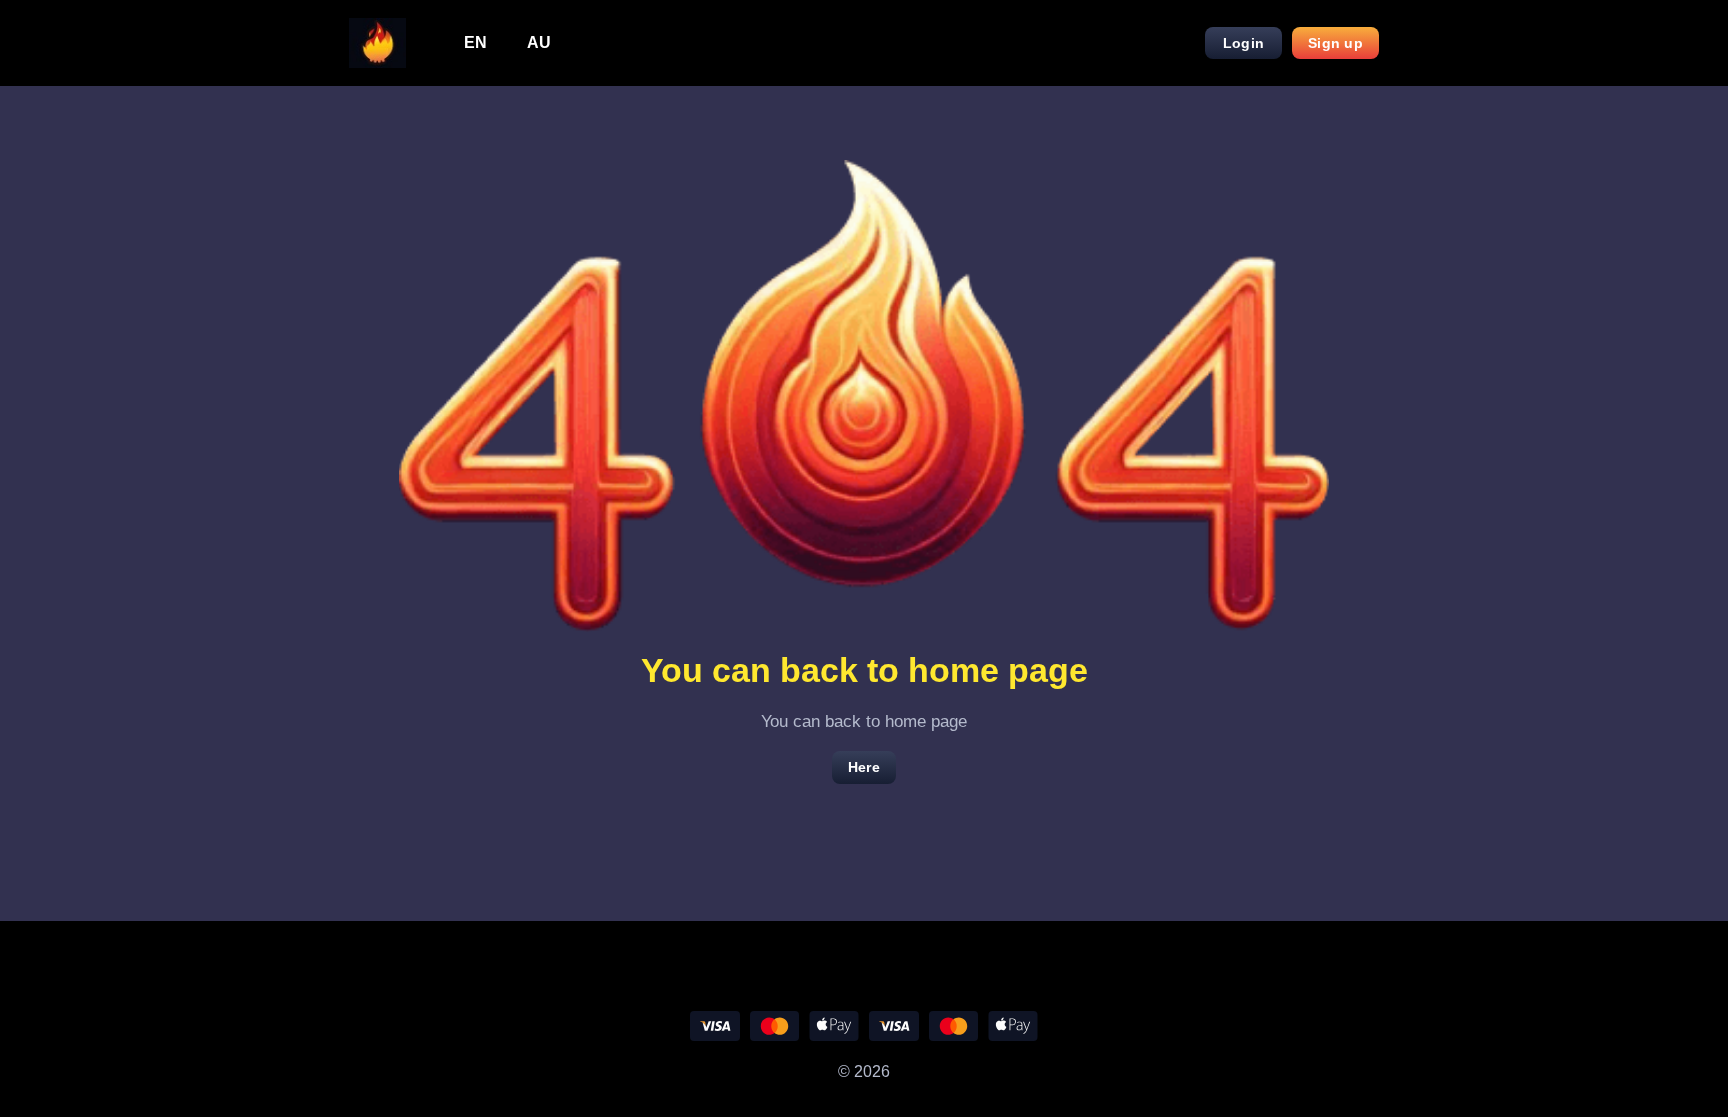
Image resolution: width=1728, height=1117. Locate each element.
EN (475, 42)
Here (864, 767)
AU (539, 42)
